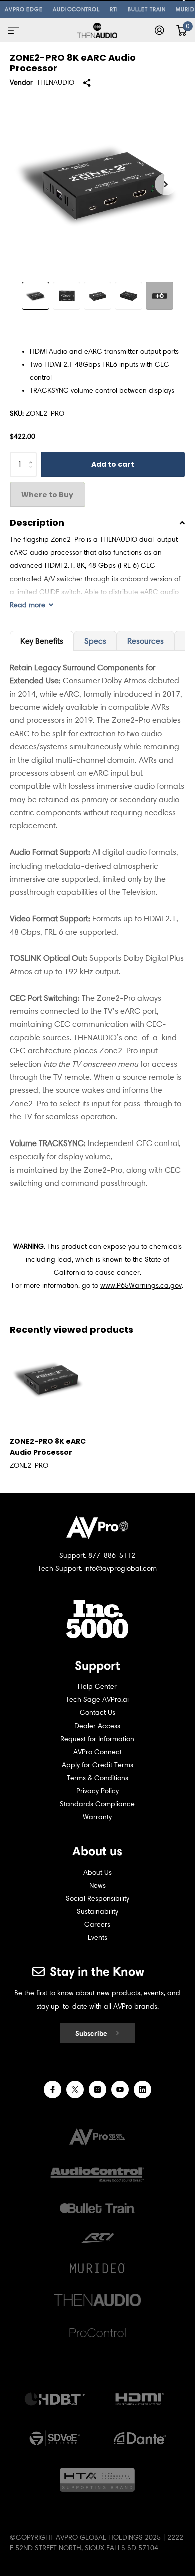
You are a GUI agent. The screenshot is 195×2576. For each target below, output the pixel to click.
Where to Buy (47, 495)
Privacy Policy (98, 1791)
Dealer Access (97, 1726)
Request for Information (97, 1739)
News (98, 1886)
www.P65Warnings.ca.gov (141, 1285)
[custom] (53, 2089)
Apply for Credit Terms (98, 1765)
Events (98, 1938)
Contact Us (98, 1713)
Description (37, 523)
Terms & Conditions (98, 1778)
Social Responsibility (98, 1899)
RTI (114, 9)
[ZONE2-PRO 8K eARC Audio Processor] (48, 1379)
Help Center (97, 1687)
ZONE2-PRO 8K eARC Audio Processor (48, 1447)
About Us (98, 1873)
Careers (97, 1925)
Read (28, 605)
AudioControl (76, 9)
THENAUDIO (56, 82)
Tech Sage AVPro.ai (97, 1700)
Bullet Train (147, 9)
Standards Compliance (97, 1804)
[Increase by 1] (33, 456)
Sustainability (98, 1912)
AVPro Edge (24, 9)
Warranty (97, 1817)
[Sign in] (160, 30)
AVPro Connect (98, 1752)
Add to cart (113, 464)
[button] (166, 184)
